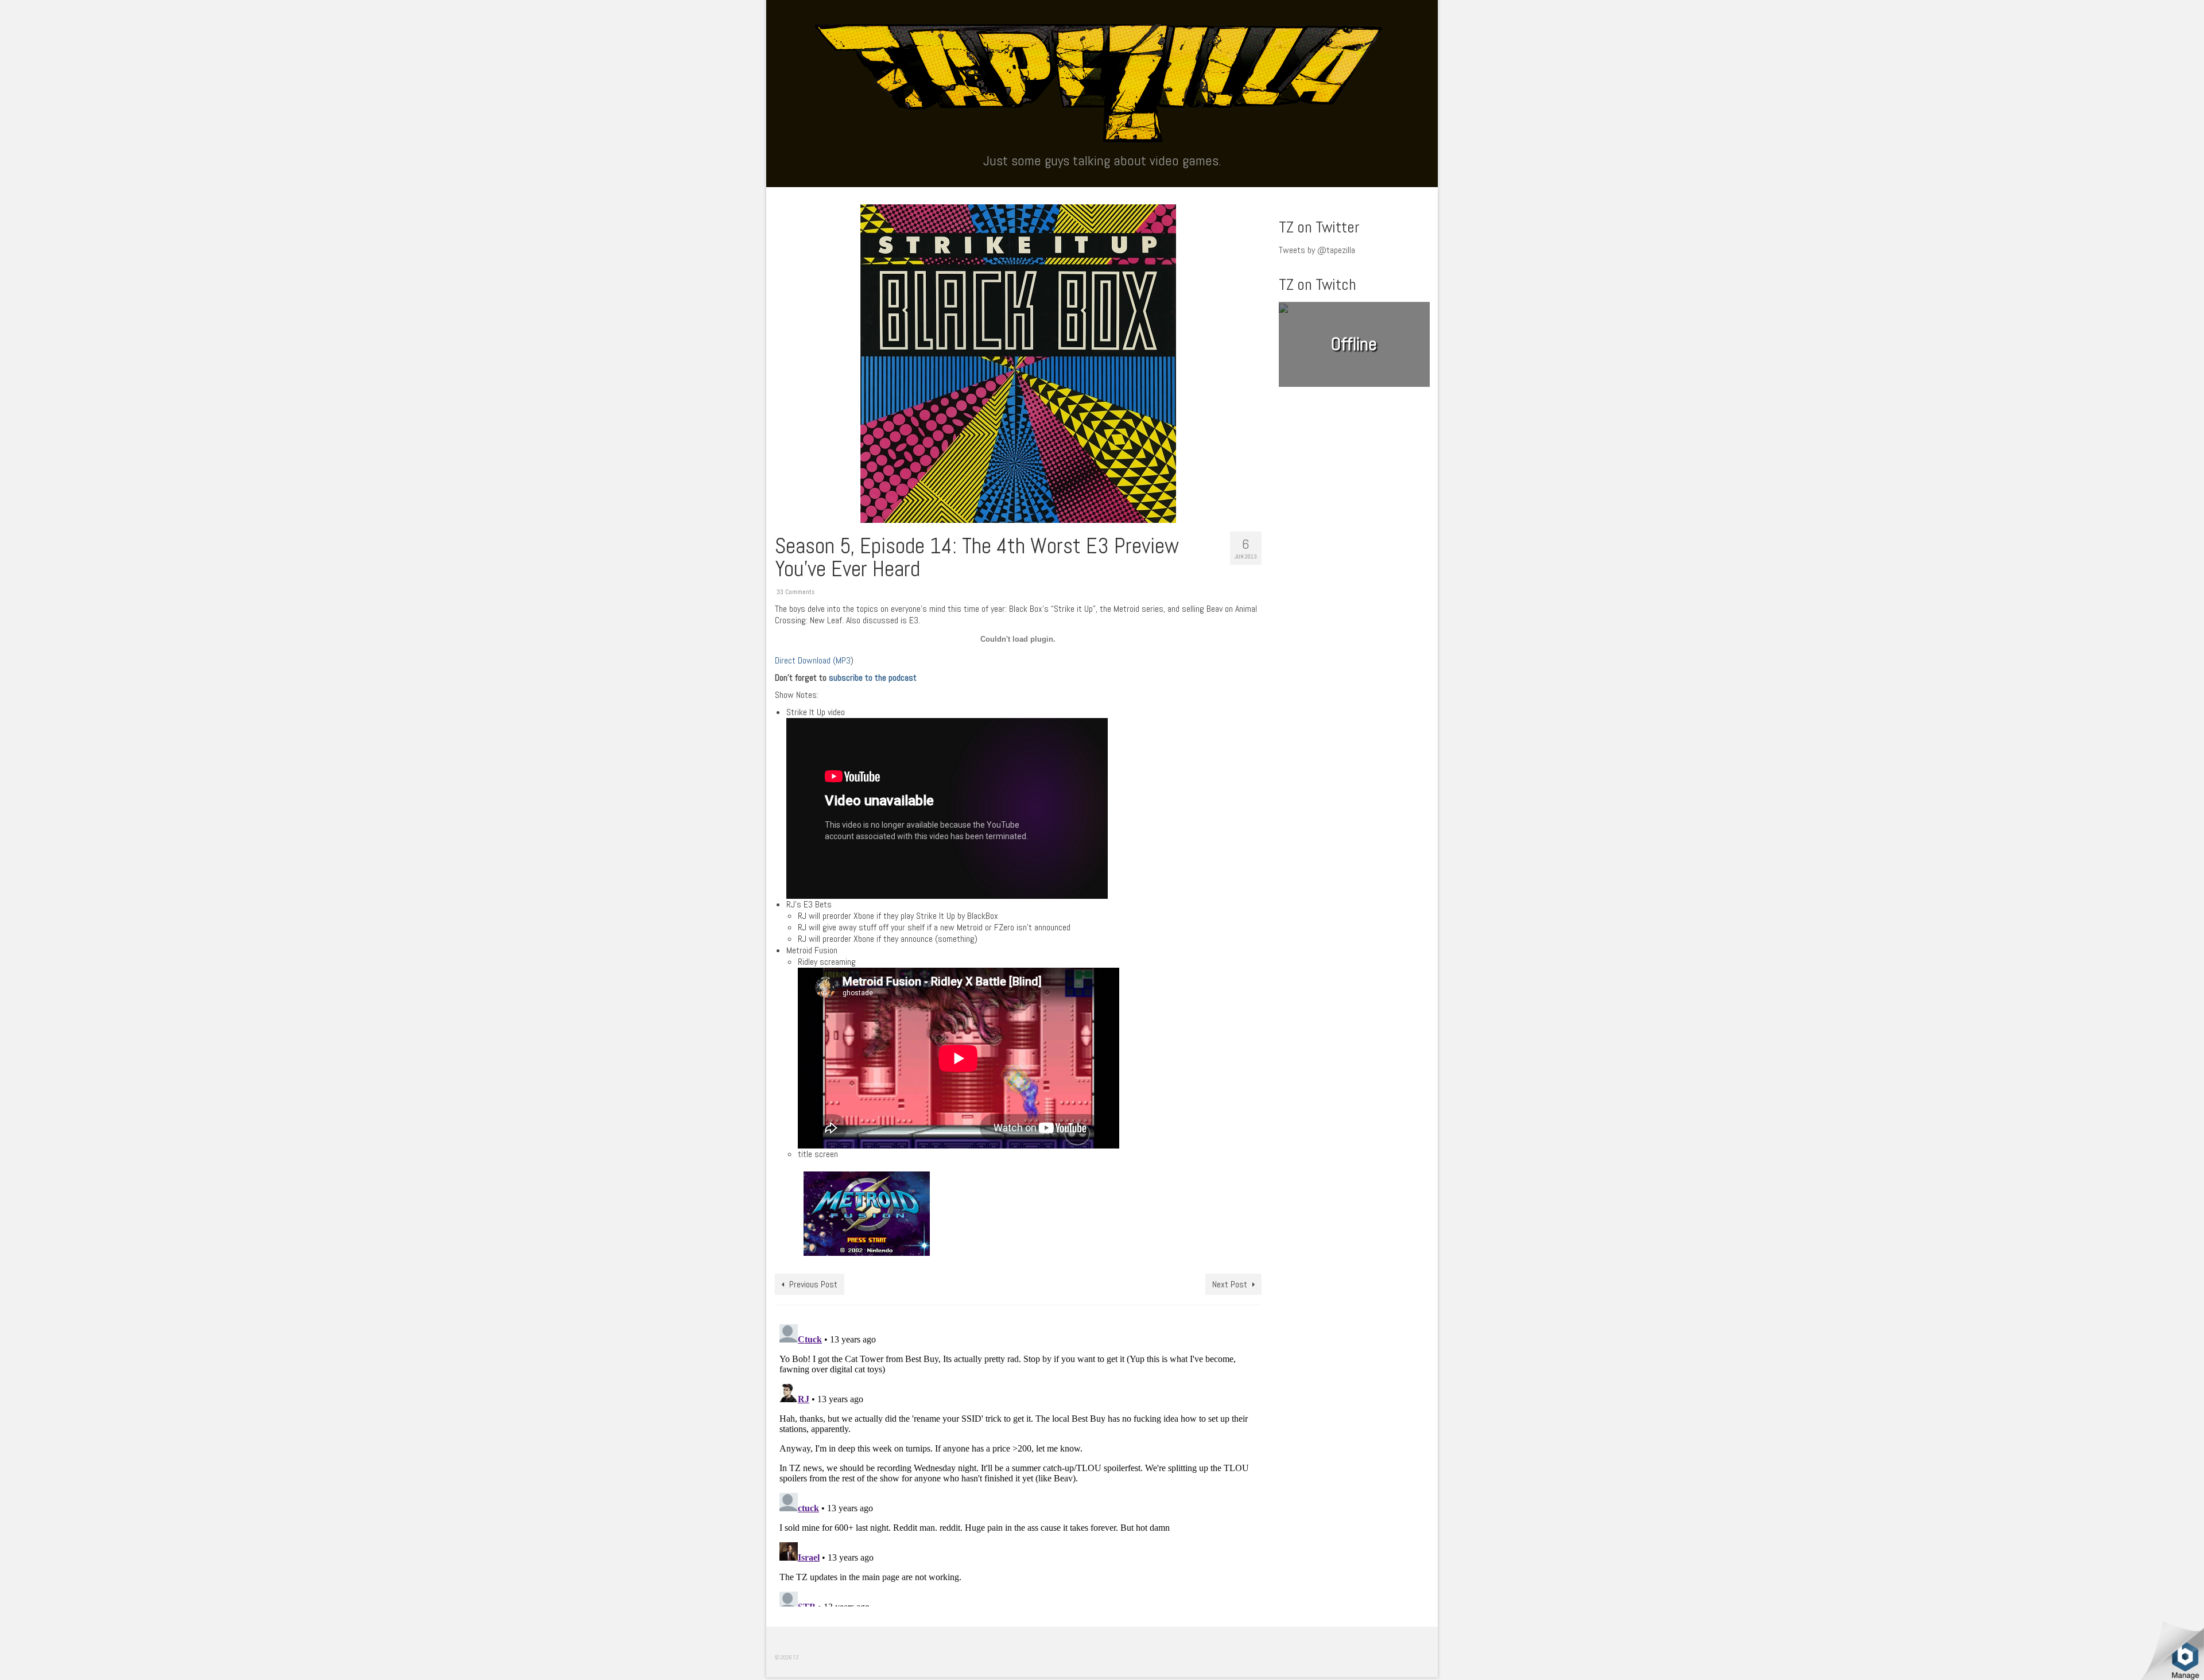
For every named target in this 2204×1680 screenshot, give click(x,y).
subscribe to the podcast (873, 678)
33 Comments (796, 592)
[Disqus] (1018, 1463)
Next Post (1230, 1284)
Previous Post (813, 1284)
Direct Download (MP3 (813, 660)
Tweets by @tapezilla (1317, 250)
